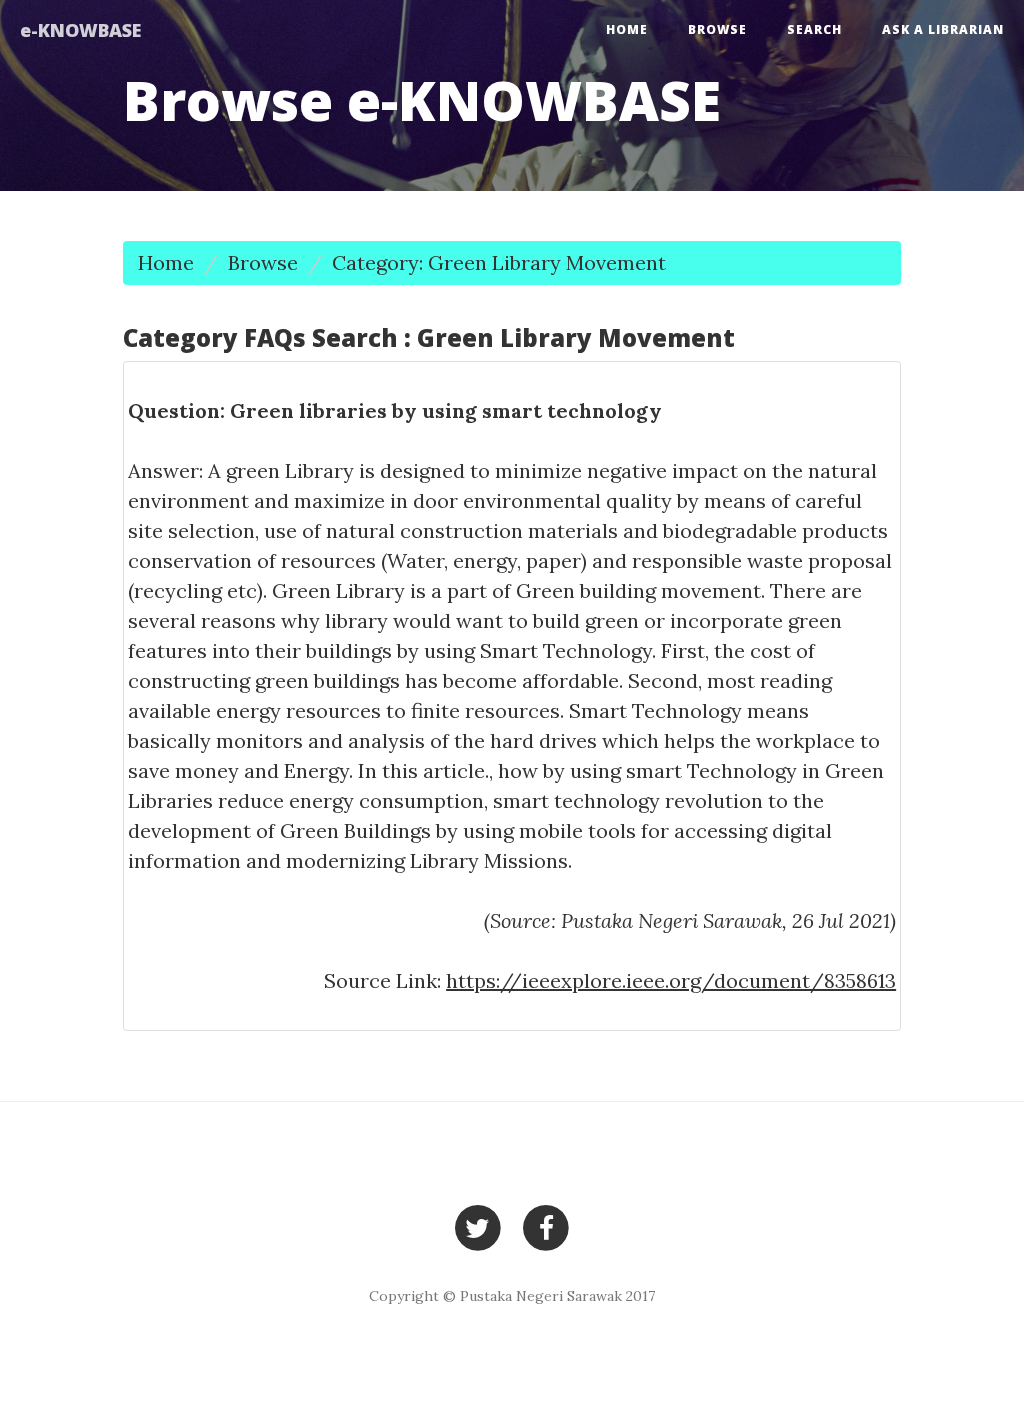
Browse (717, 29)
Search (814, 29)
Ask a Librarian (943, 29)
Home (627, 29)
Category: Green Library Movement (499, 262)
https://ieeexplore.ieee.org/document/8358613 (671, 980)
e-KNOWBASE (80, 30)
